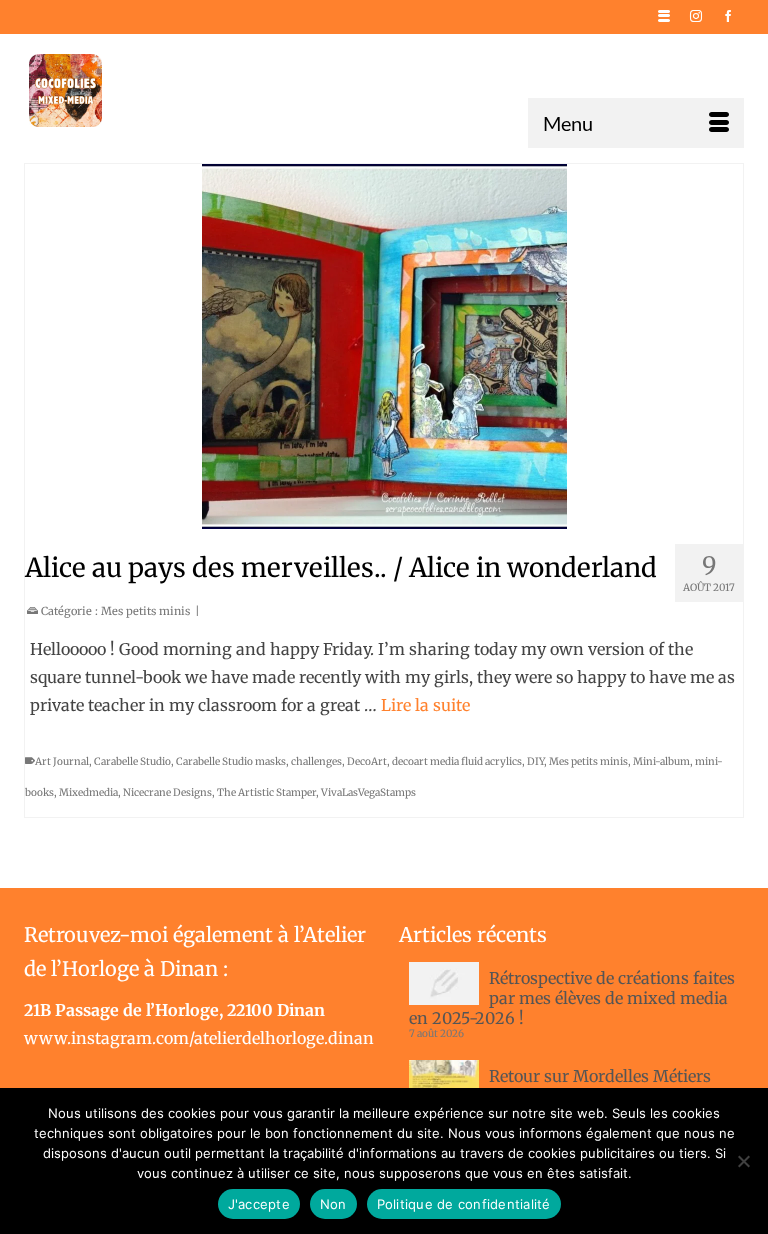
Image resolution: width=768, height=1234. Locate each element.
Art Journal (62, 761)
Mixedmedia (88, 792)
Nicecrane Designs (167, 792)
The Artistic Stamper (266, 792)
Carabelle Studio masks (231, 761)
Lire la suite (425, 705)
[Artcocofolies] (65, 90)
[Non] (743, 1161)
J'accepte (259, 1204)
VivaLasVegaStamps (368, 792)
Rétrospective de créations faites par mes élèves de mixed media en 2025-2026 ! (572, 998)
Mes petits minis (145, 611)
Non (333, 1204)
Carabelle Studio (132, 761)
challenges (316, 761)
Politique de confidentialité (464, 1204)
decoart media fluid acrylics (457, 761)
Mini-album (661, 761)
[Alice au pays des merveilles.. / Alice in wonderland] (384, 346)
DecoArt (367, 761)
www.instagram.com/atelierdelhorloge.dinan (199, 1038)
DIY (535, 761)
